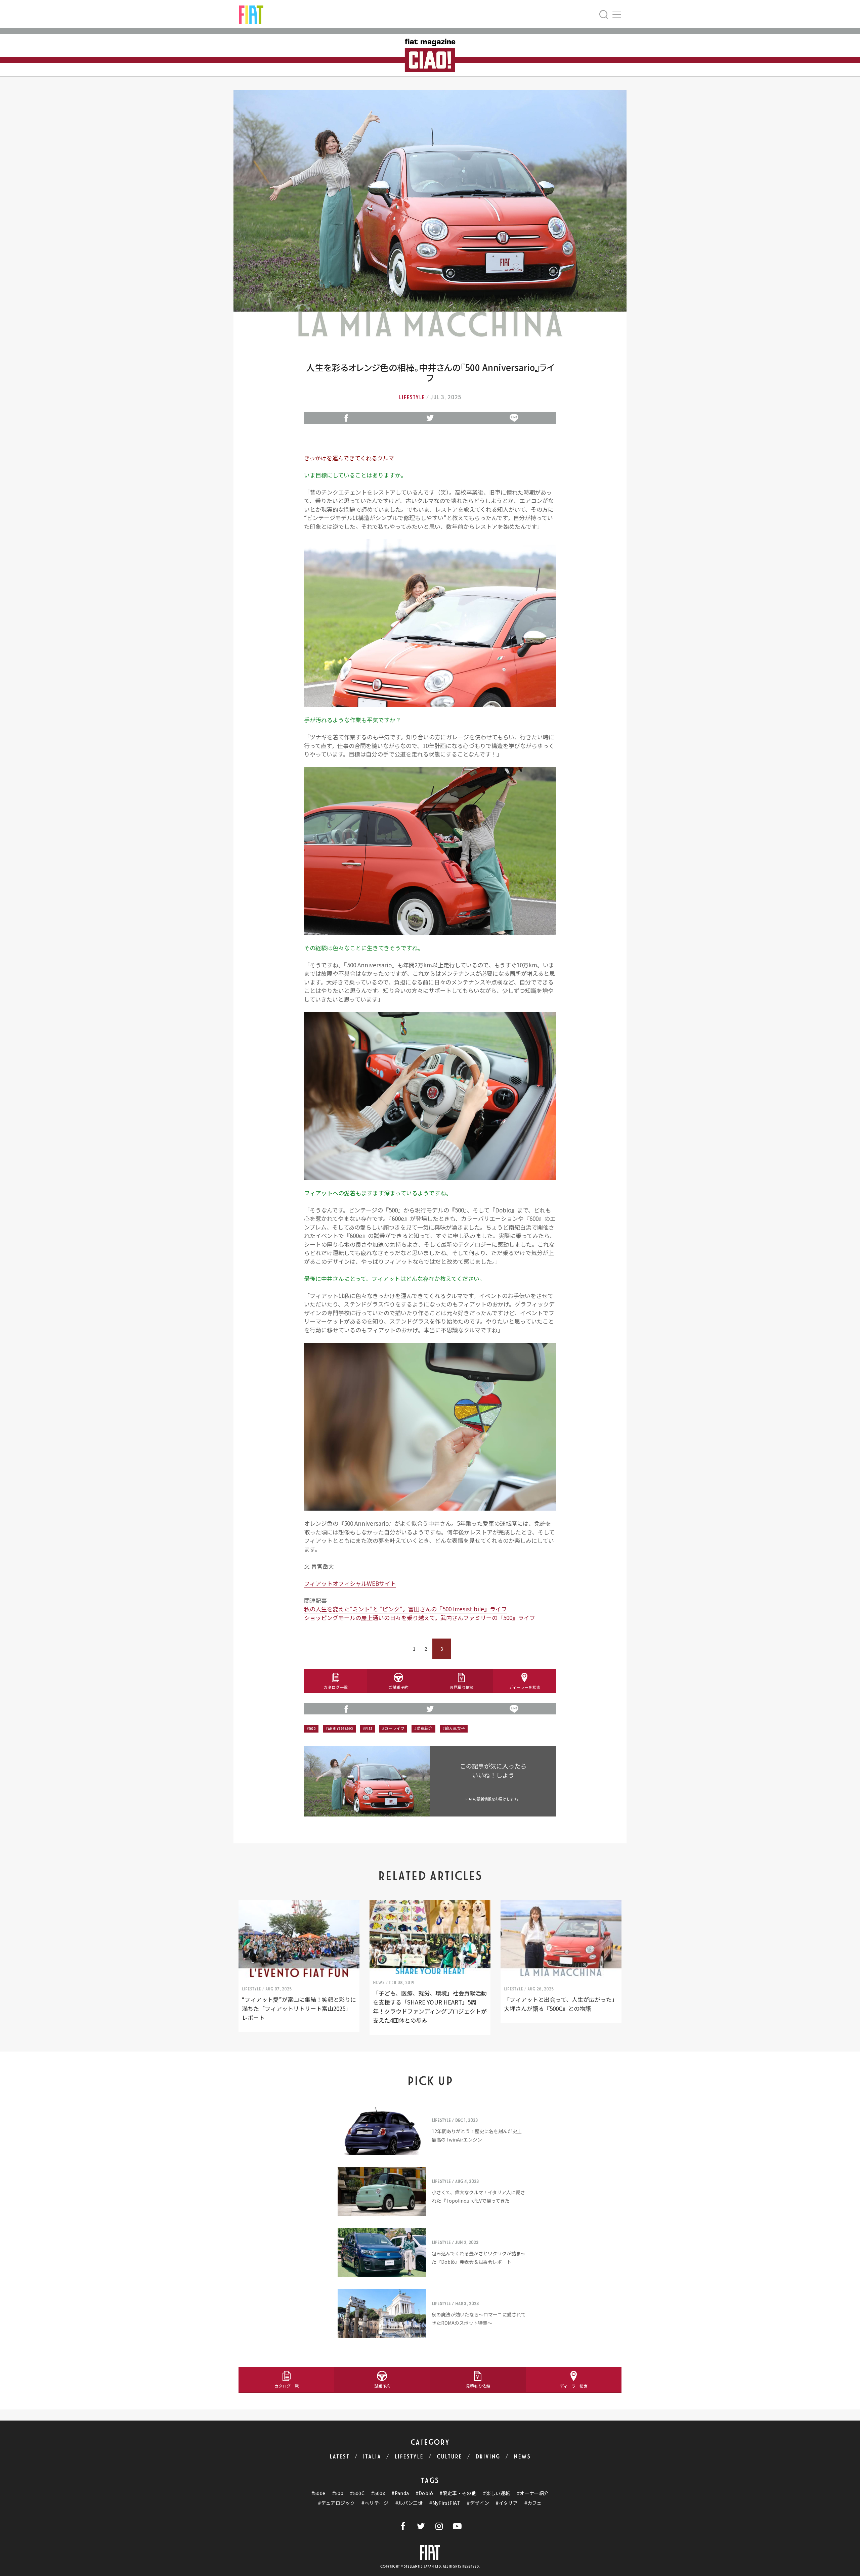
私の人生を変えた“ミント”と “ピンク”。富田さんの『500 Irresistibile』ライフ (405, 1609)
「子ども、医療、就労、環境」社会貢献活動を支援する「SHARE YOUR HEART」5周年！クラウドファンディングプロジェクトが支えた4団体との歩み (430, 2007)
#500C (357, 2493)
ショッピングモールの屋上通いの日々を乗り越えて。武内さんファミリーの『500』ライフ (420, 1618)
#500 (311, 1729)
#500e (318, 2493)
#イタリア (507, 2503)
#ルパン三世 (409, 2503)
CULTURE (449, 2457)
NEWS (522, 2457)
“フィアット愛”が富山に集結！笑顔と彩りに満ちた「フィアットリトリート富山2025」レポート (299, 2008)
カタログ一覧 (336, 1687)
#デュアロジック (336, 2503)
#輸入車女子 (454, 1729)
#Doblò (424, 2493)
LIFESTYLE (409, 2457)
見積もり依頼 (478, 2386)
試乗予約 (382, 2386)
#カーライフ (393, 1729)
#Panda (400, 2493)
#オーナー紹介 (533, 2493)
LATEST (339, 2457)
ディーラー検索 (574, 2386)
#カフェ (533, 2503)
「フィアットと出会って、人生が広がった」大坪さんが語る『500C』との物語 (561, 2004)
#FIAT (368, 1729)
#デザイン (478, 2503)
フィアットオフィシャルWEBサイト (350, 1583)
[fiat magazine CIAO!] (251, 14)
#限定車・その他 (458, 2493)
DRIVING (488, 2457)
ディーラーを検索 (525, 1687)
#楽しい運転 (497, 2493)
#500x (378, 2493)
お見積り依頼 (462, 1687)
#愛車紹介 (423, 1729)
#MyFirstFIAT (445, 2503)
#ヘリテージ (375, 2503)
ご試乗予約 (398, 1687)
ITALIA (372, 2457)
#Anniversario (339, 1729)
